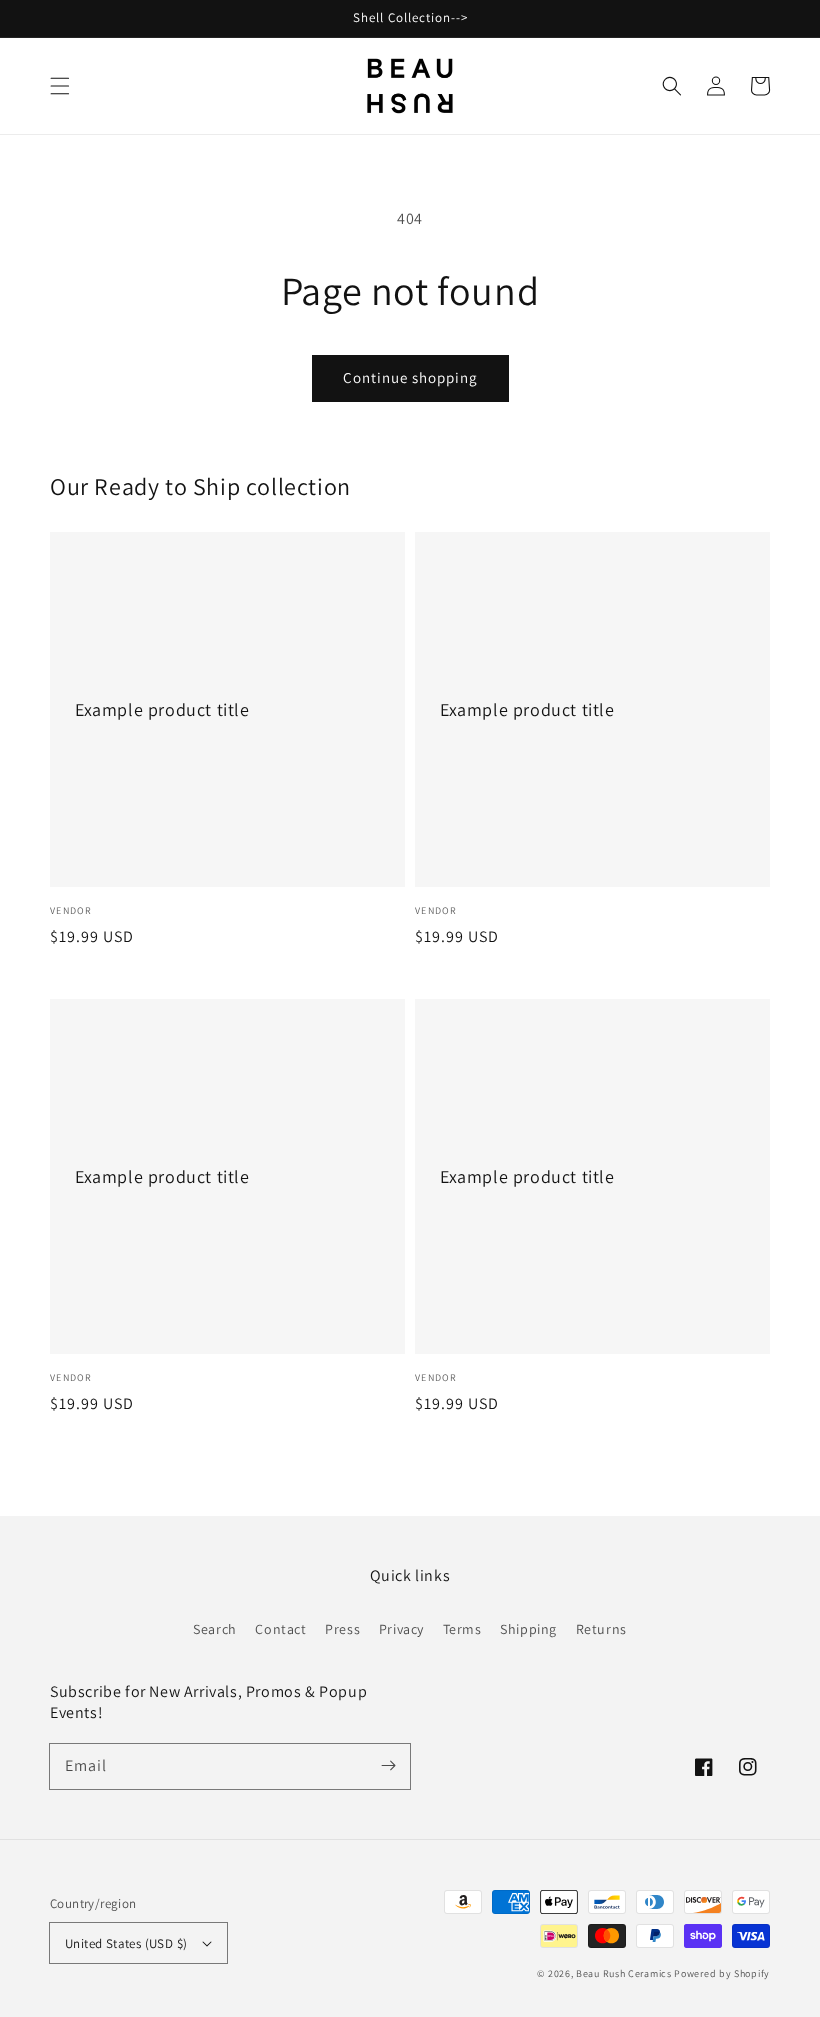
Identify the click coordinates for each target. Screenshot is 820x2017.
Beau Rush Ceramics (624, 1973)
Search (215, 1629)
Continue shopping (410, 377)
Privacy (401, 1629)
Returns (601, 1629)
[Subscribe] (388, 1766)
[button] (60, 86)
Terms (462, 1629)
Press (342, 1629)
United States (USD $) (126, 1943)
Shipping (528, 1629)
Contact (280, 1629)
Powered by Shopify (722, 1973)
